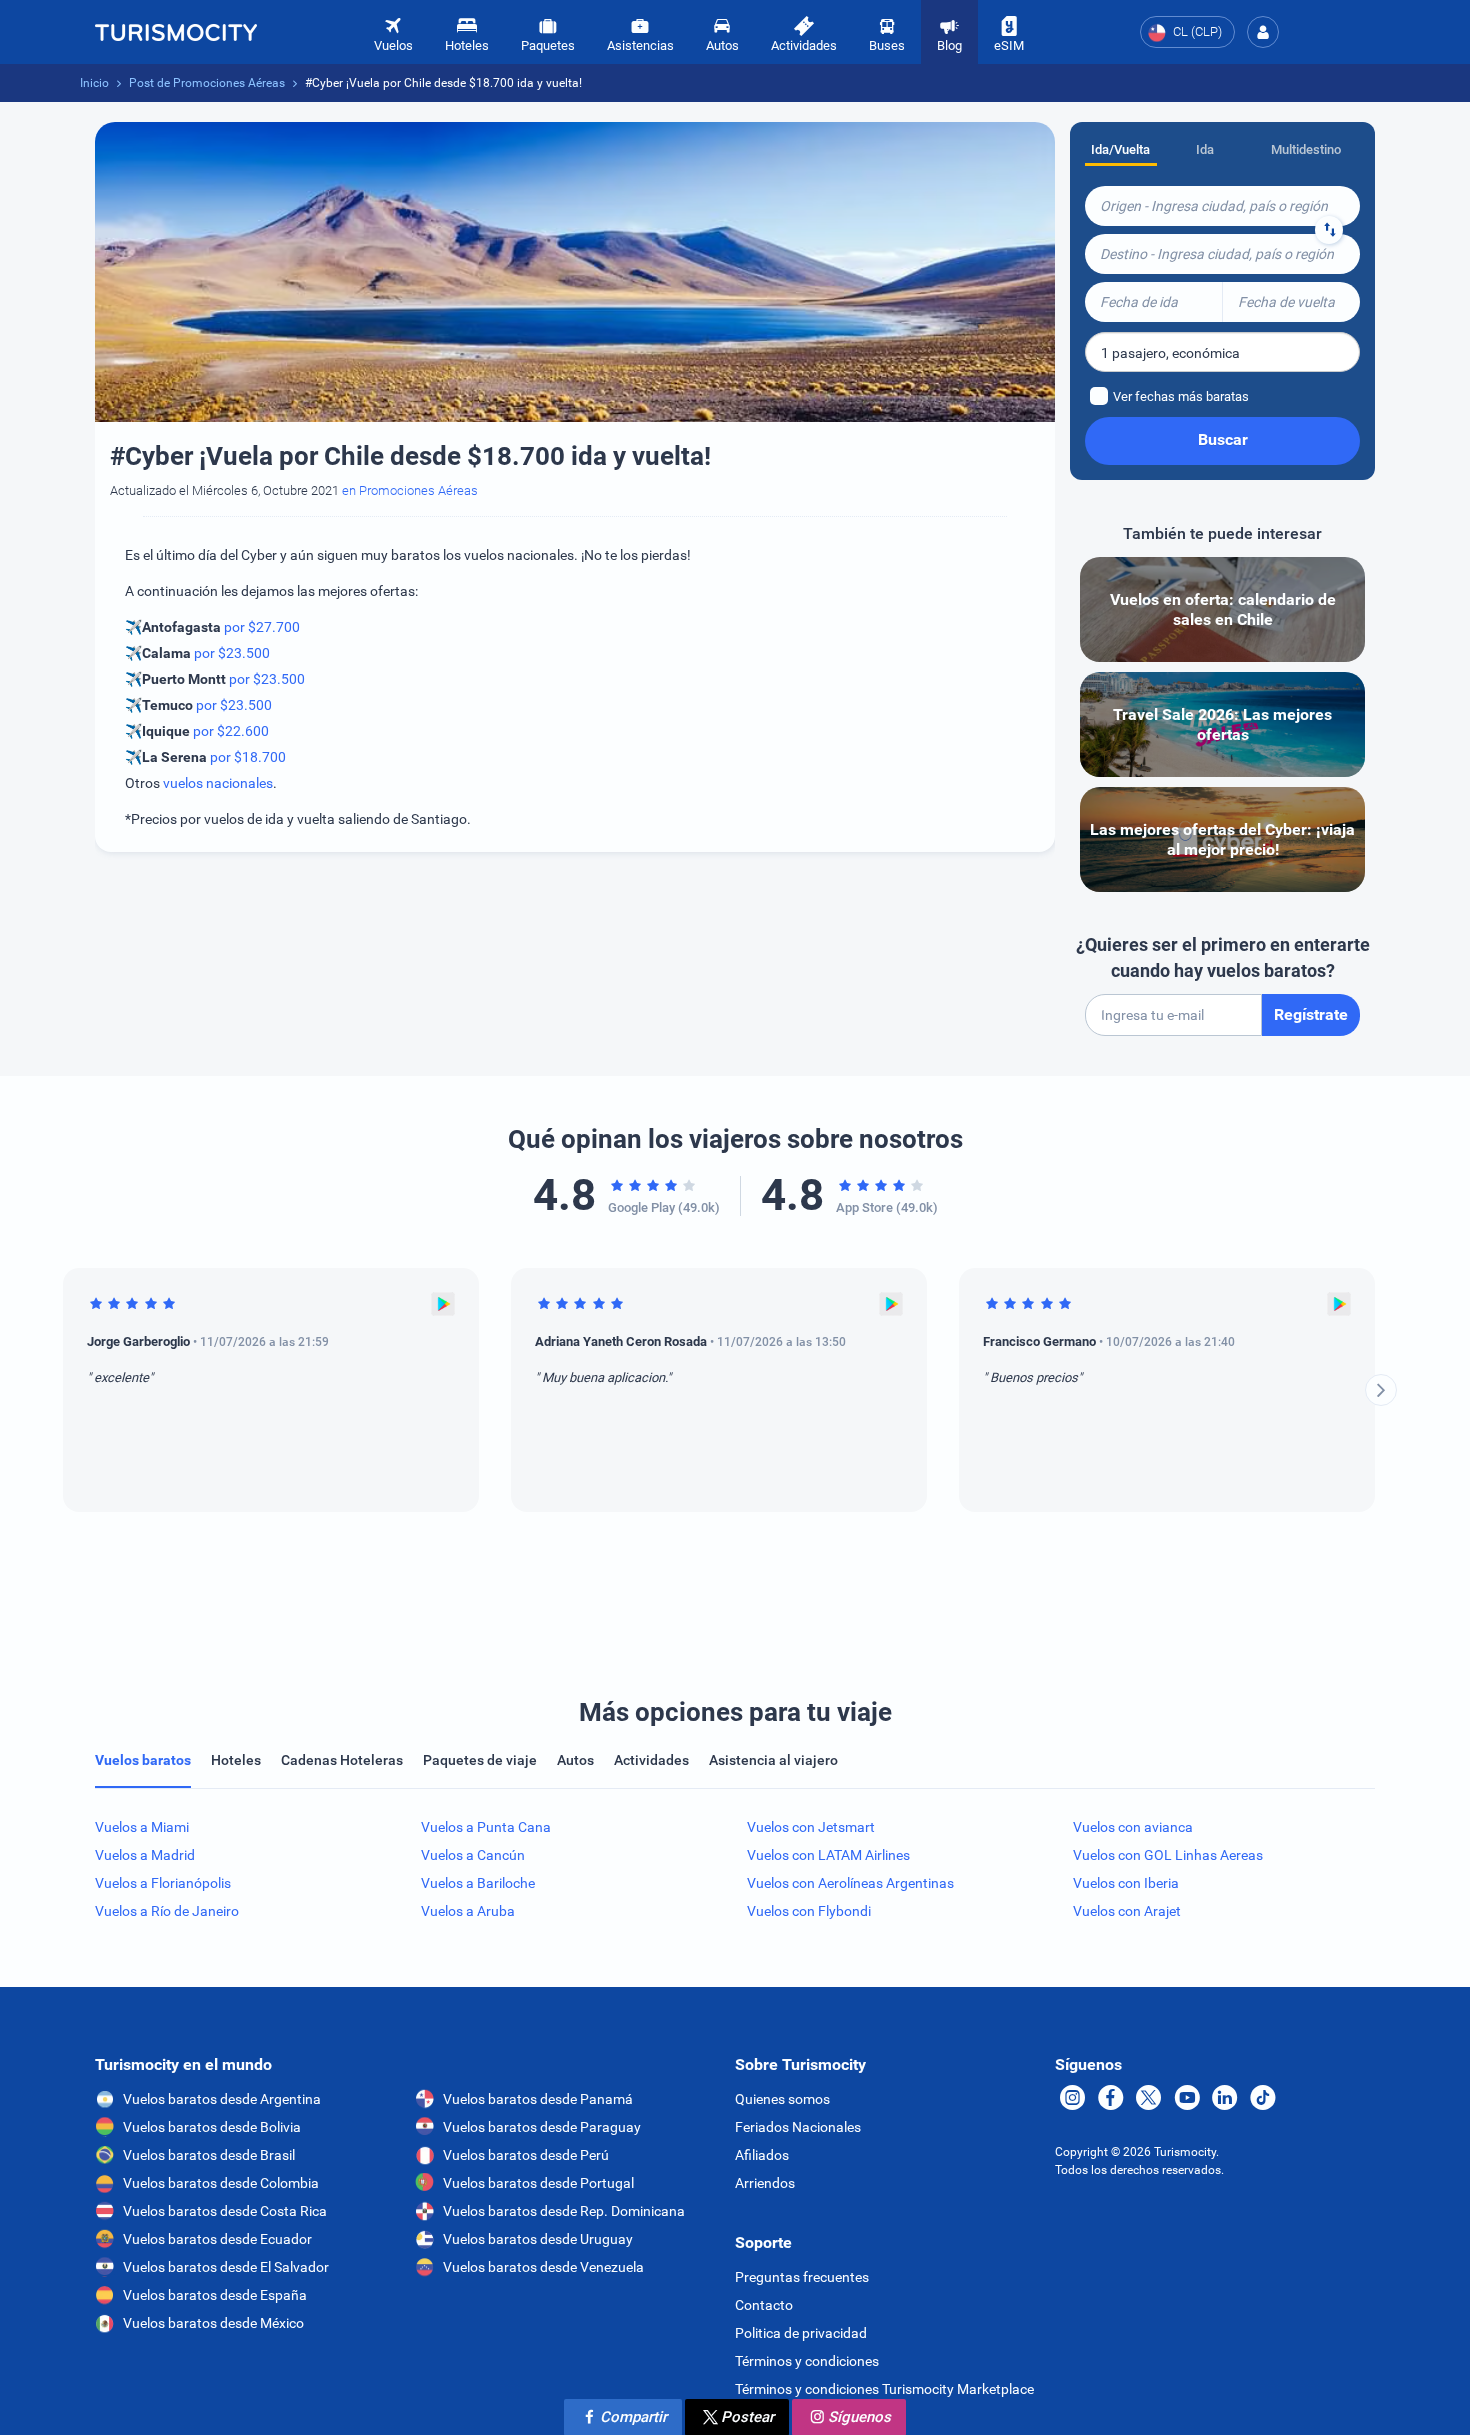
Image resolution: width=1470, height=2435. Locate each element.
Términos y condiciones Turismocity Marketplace (884, 2389)
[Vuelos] (176, 32)
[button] (1263, 32)
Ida (1205, 149)
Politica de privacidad (801, 2333)
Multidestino (1306, 149)
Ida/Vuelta (1120, 149)
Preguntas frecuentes (802, 2277)
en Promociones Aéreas (410, 490)
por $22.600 (231, 731)
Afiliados (762, 2155)
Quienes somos (782, 2099)
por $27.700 (262, 627)
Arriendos (765, 2183)
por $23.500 (232, 653)
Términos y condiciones (807, 2361)
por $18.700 (248, 757)
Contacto (764, 2305)
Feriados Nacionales (798, 2127)
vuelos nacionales (218, 783)
